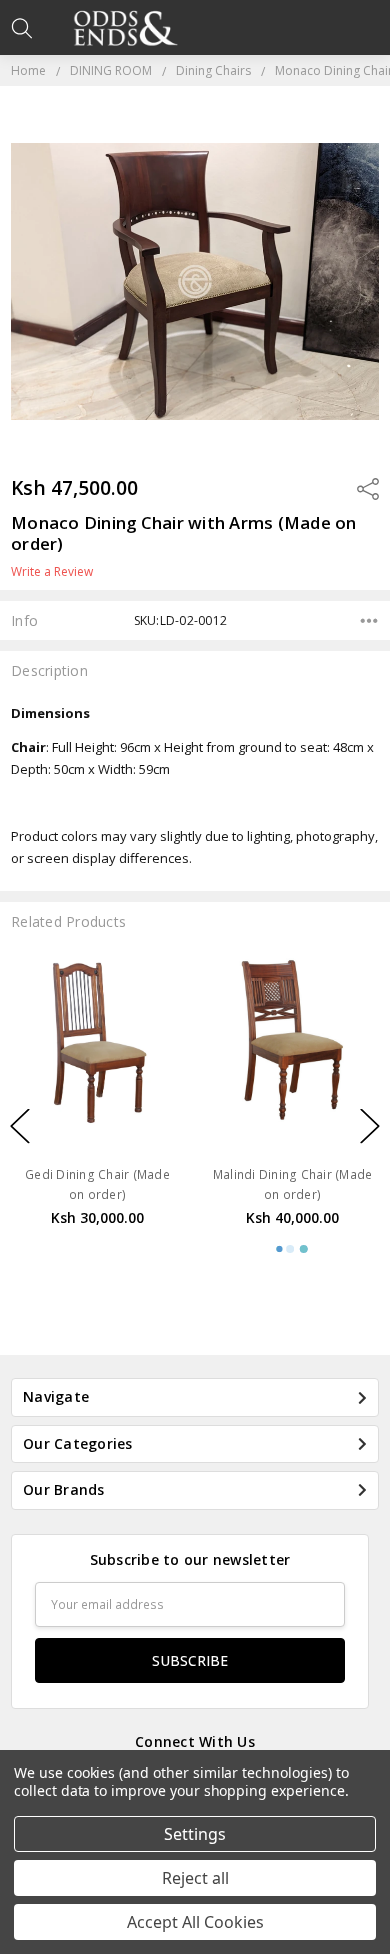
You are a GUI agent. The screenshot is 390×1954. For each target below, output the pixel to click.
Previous (20, 1126)
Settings (195, 1834)
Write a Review (52, 572)
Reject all (195, 1878)
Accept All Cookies (195, 1922)
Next (370, 1126)
